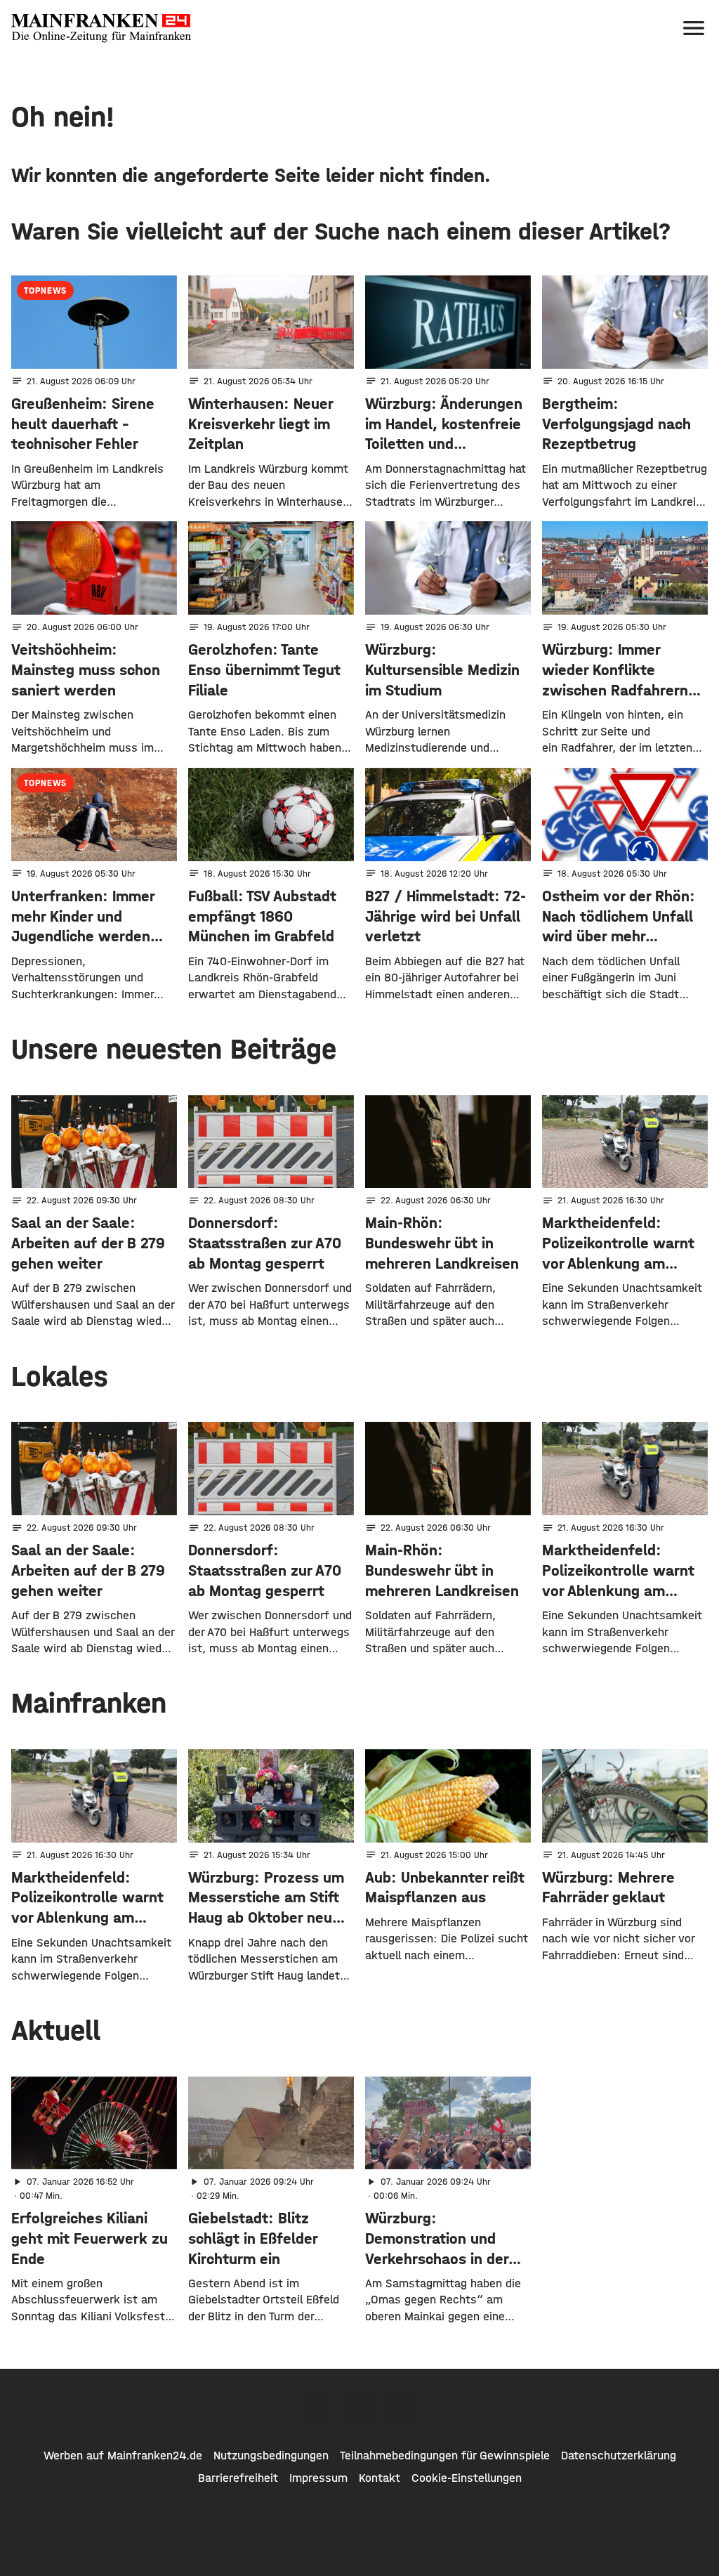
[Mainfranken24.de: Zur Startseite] (101, 28)
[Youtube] (402, 2408)
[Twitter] (359, 2408)
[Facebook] (317, 2408)
